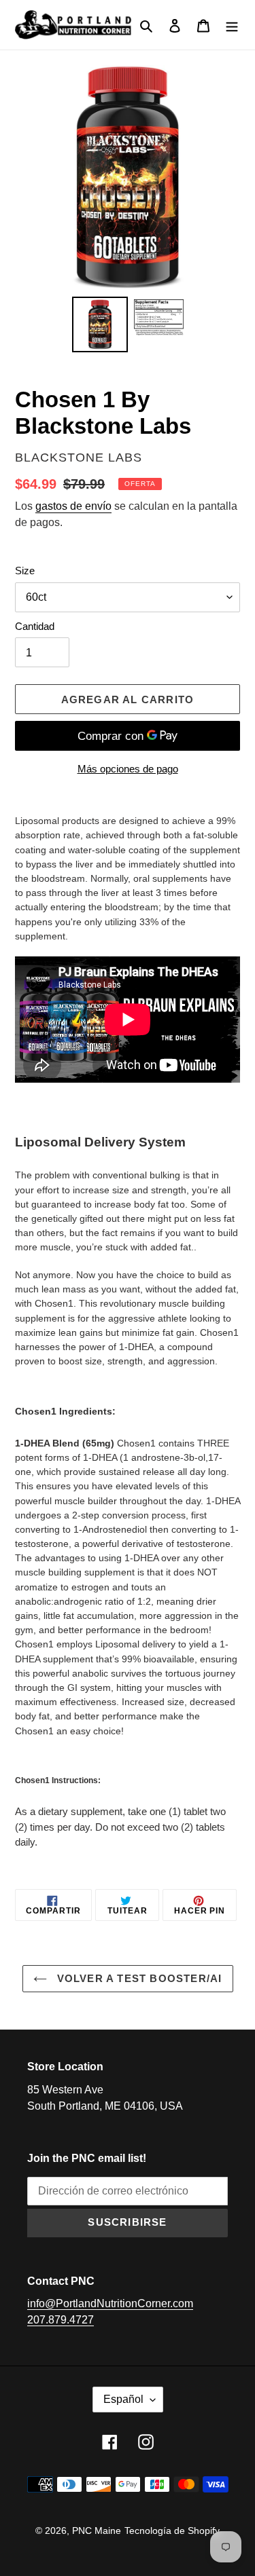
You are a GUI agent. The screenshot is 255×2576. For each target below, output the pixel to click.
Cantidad (35, 626)
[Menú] (232, 25)
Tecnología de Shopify (172, 2531)
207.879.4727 (61, 2320)
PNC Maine (97, 2531)
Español (123, 2399)
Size (25, 571)
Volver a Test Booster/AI (138, 1978)
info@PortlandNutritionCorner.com (110, 2303)
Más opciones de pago (128, 769)
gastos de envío (73, 506)
